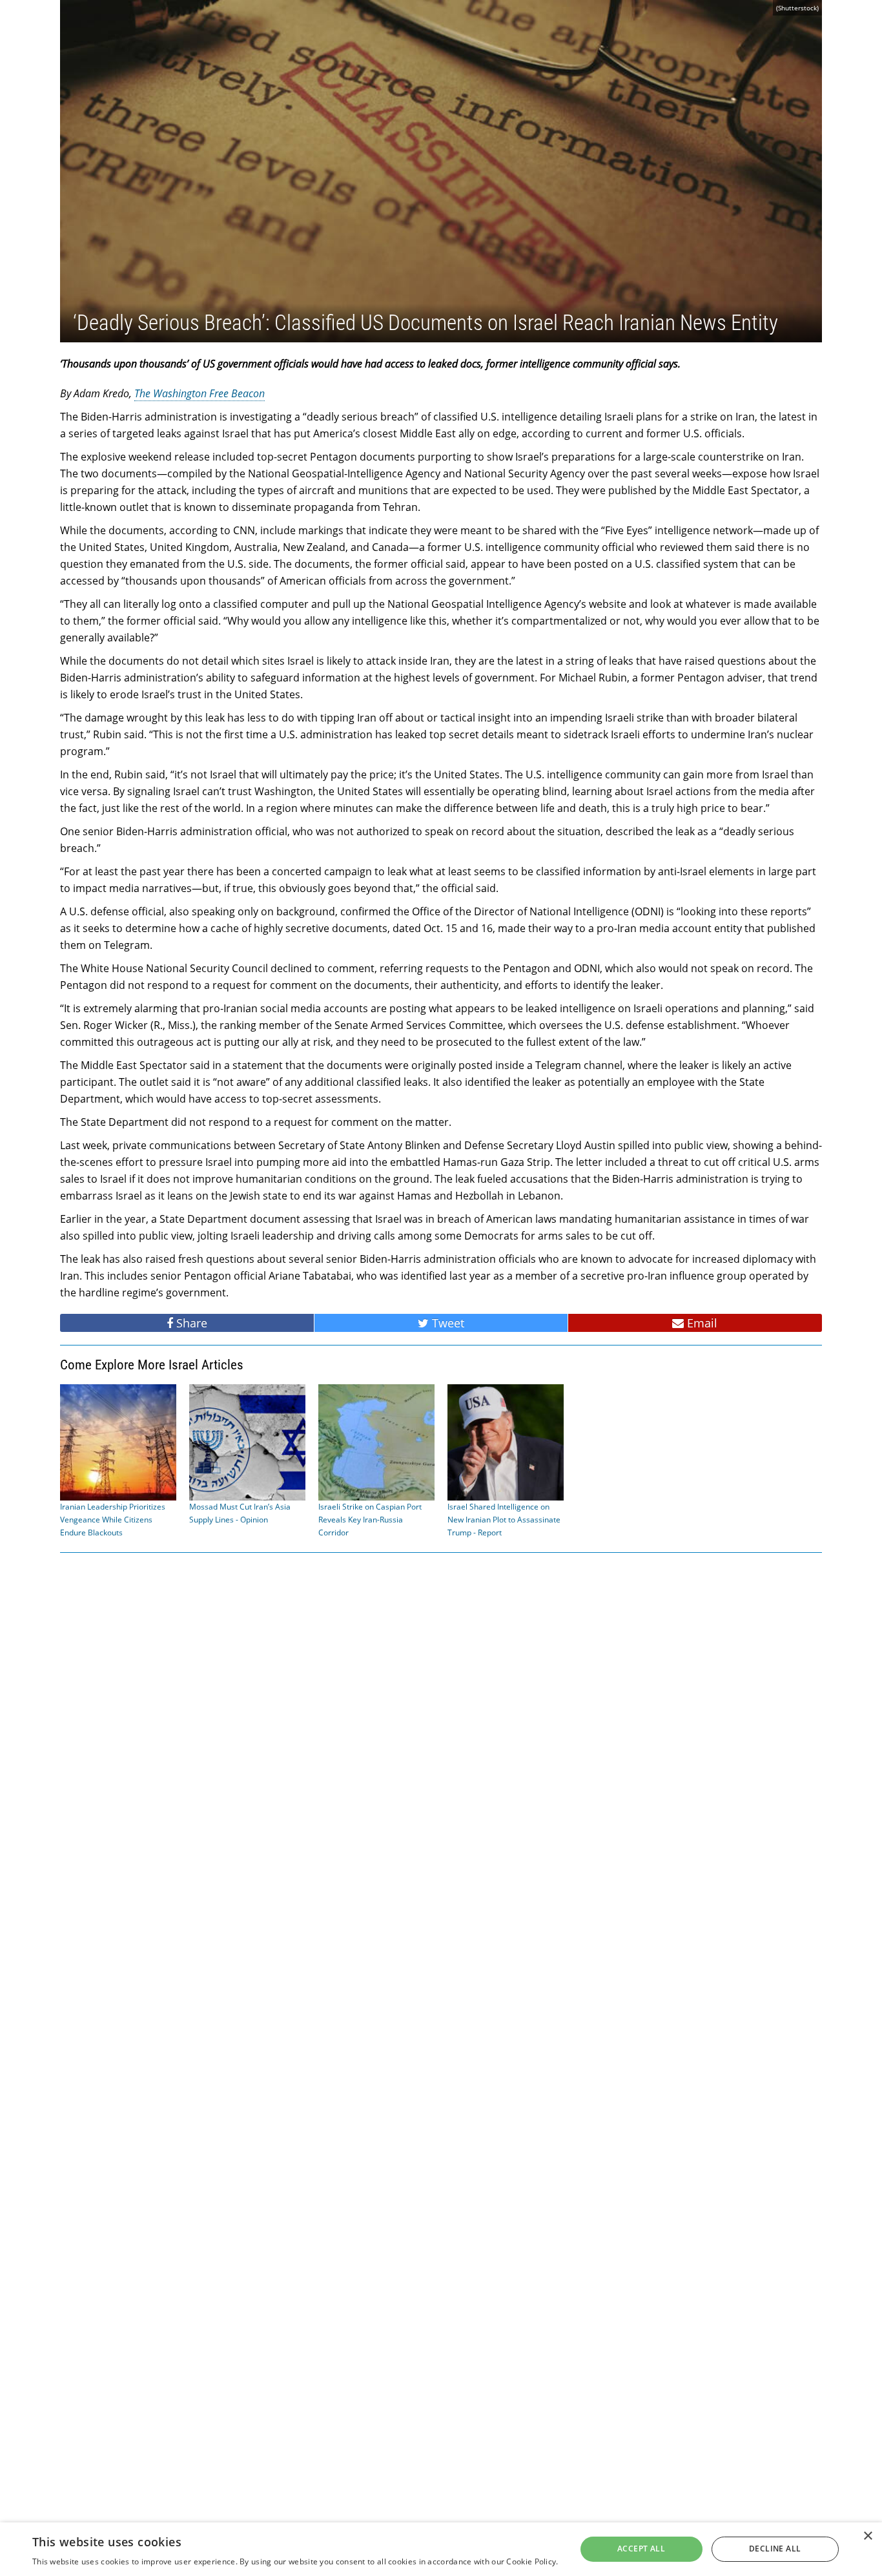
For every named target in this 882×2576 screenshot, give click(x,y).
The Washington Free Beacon (200, 393)
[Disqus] (441, 2063)
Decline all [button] (775, 2549)
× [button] (867, 2536)
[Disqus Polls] (441, 1727)
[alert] (441, 2549)
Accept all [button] (641, 2549)
